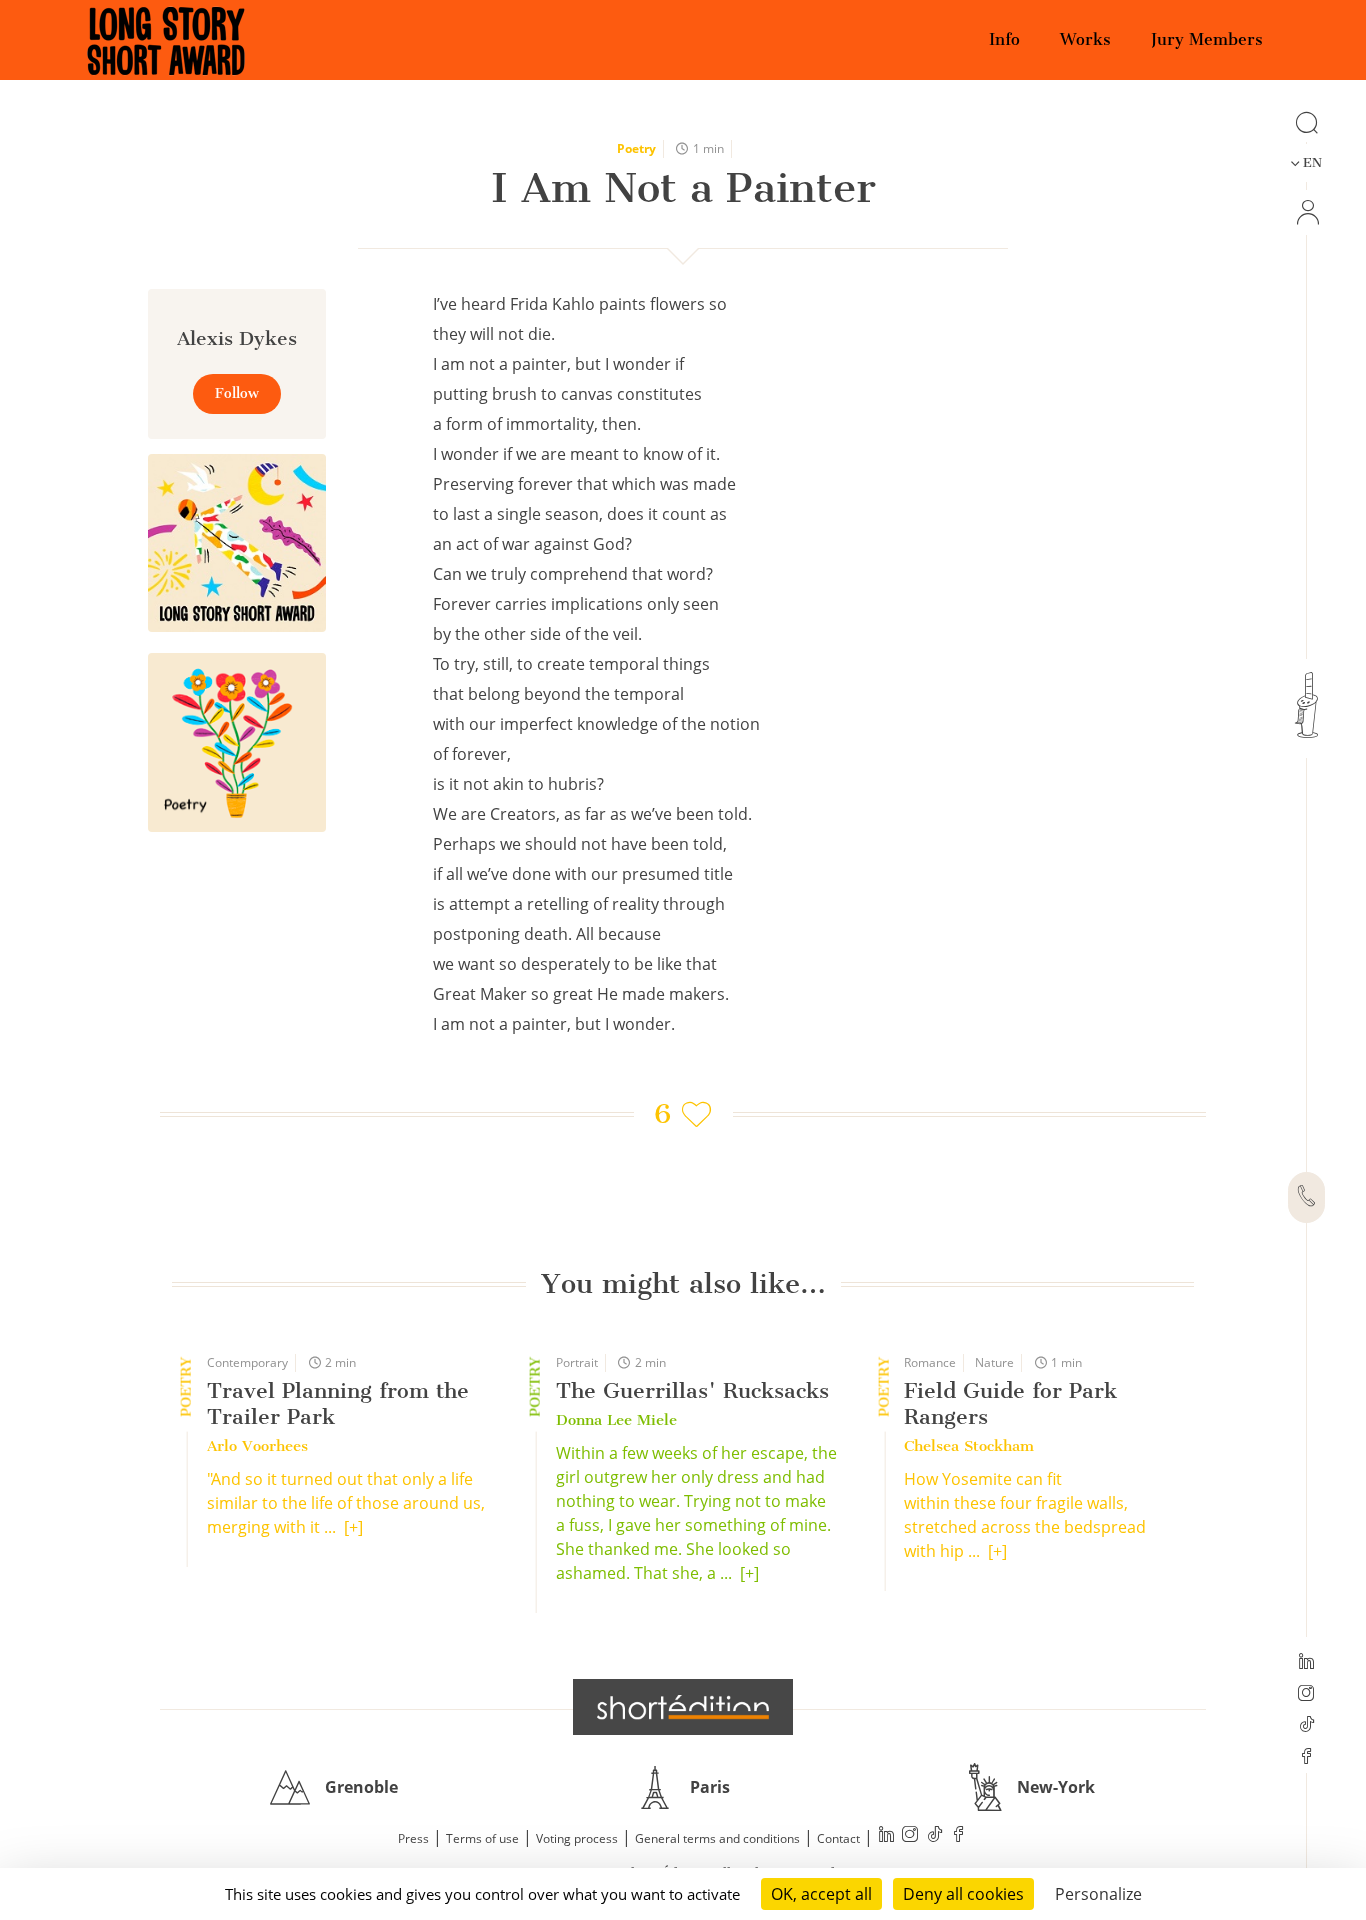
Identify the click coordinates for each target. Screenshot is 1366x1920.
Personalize (1098, 1894)
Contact (838, 1838)
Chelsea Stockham (969, 1446)
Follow (237, 393)
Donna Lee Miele (616, 1420)
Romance (930, 1362)
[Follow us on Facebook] (1306, 1758)
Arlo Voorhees (257, 1446)
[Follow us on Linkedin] (1306, 1663)
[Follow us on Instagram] (1306, 1695)
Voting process (577, 1838)
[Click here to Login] (1306, 212)
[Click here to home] (683, 1707)
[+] (353, 1527)
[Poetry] (237, 742)
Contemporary (247, 1362)
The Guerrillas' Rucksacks (692, 1390)
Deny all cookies (963, 1894)
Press (413, 1838)
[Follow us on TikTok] (1306, 1726)
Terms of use (482, 1838)
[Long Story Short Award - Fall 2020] (237, 543)
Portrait (577, 1362)
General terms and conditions (717, 1838)
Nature (994, 1362)
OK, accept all (821, 1894)
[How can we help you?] (1306, 1198)
